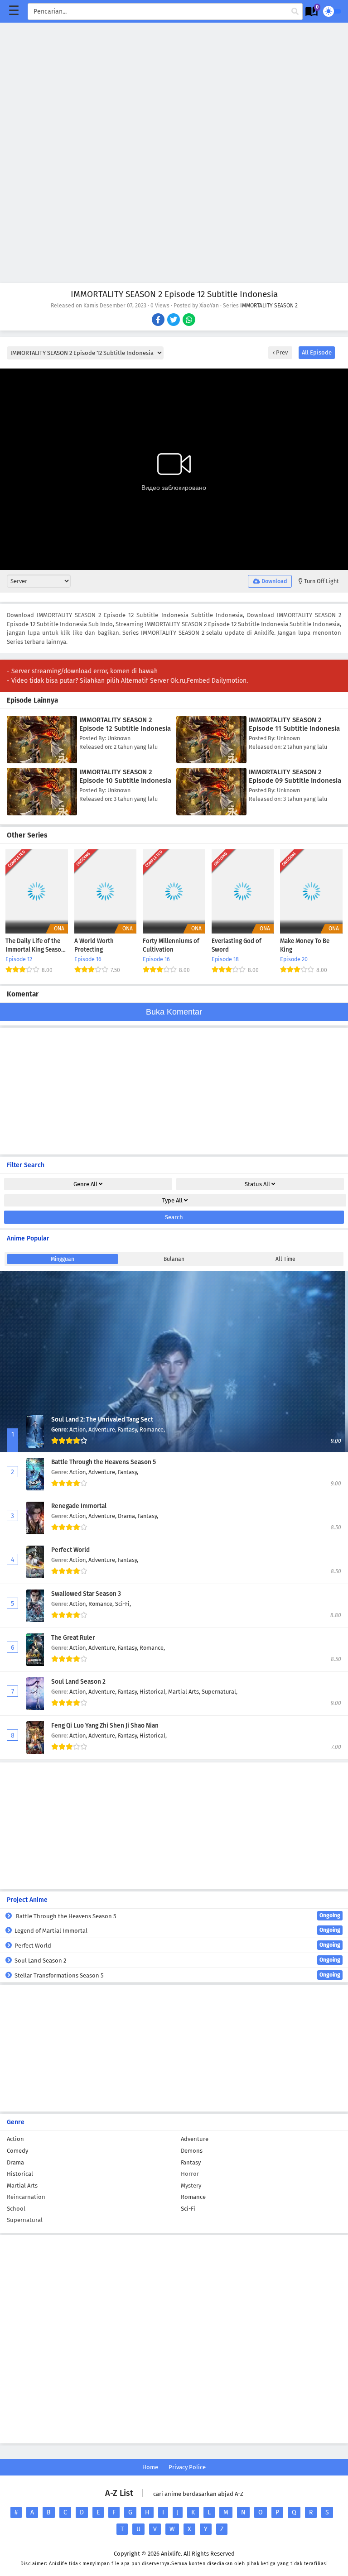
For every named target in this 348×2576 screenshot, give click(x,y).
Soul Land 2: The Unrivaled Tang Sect (102, 1420)
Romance (193, 2197)
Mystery (191, 2186)
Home (150, 2467)
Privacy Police (187, 2467)
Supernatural (25, 2220)
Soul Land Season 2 (78, 1682)
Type (172, 1200)
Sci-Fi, (123, 1604)
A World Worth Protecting (94, 946)
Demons (192, 2151)
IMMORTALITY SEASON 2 (269, 306)
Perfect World (70, 1550)
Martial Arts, (185, 1692)
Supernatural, (220, 1692)
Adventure (195, 2139)
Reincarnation (26, 2197)
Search (174, 1217)
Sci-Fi (188, 2209)
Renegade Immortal (79, 1506)
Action (15, 2139)
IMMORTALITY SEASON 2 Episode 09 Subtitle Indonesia (295, 776)
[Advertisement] (174, 86)
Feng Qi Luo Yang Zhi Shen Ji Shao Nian (105, 1726)
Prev (281, 352)
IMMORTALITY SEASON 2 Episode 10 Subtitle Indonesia (125, 776)
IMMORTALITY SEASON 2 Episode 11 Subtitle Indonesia (294, 724)
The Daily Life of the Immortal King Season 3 (35, 946)
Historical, (154, 1692)
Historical (20, 2174)
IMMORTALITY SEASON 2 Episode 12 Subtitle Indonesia (125, 724)
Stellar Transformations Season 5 (177, 1975)
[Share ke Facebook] (159, 321)
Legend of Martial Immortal (177, 1930)
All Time (285, 1259)
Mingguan (63, 1259)
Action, (79, 1429)
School (16, 2209)
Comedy (17, 2151)
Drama (15, 2162)
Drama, (128, 1516)
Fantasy (191, 2162)
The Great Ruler (73, 1638)
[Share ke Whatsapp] (190, 321)
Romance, (152, 1429)
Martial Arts (22, 2186)
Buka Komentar (174, 1012)
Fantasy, (129, 1429)
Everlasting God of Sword (237, 946)
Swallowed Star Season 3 (86, 1594)
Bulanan (174, 1259)
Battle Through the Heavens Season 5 (104, 1462)
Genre (85, 1184)
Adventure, (103, 1429)
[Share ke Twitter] (174, 321)
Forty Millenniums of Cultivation (171, 946)
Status (257, 1184)
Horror (190, 2174)
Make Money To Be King (305, 946)
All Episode (317, 352)
